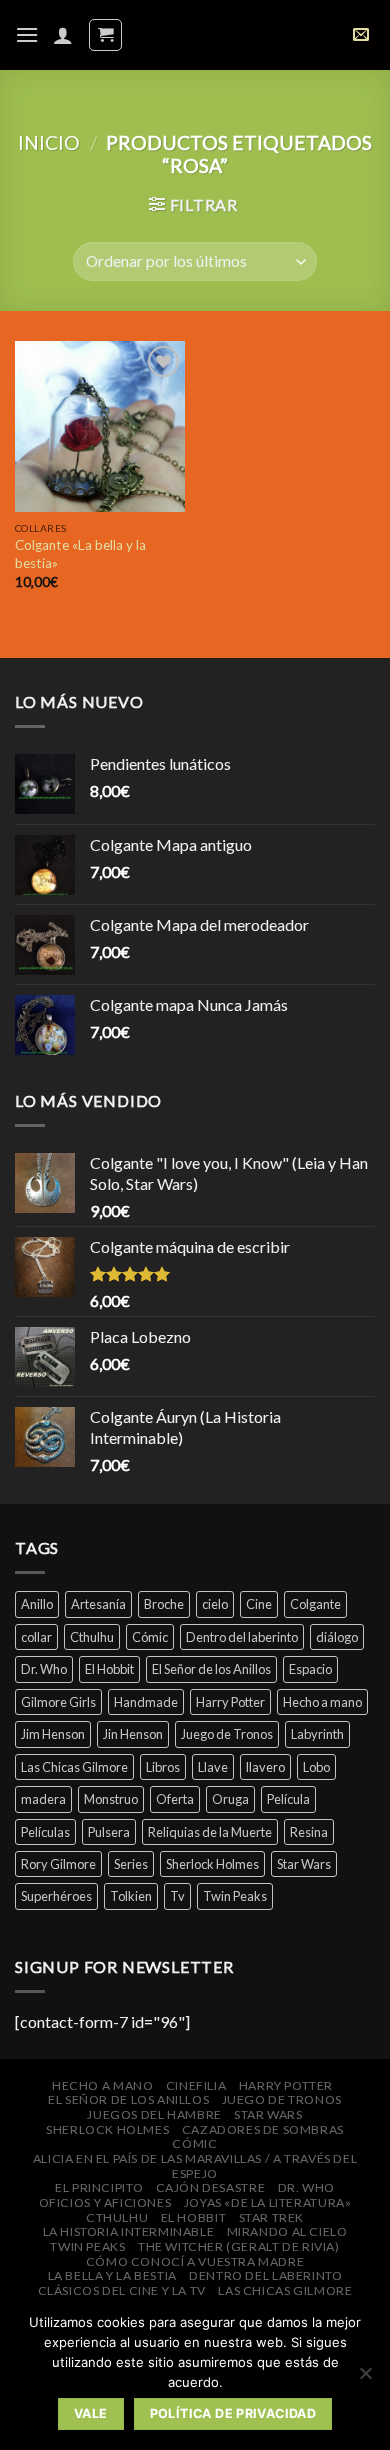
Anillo (37, 1604)
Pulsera (109, 1832)
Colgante (315, 1604)
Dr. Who (44, 1669)
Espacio (310, 1669)
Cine (259, 1604)
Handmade (146, 1702)
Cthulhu (92, 1637)
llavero (265, 1767)
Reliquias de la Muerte (210, 1832)
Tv (177, 1896)
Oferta (175, 1799)
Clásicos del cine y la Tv (122, 2290)
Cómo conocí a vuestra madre (195, 2261)
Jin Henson (133, 1734)
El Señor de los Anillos (211, 1669)
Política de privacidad (233, 2413)
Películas (45, 1832)
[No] (365, 2379)
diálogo (337, 1637)
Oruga (230, 1799)
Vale (91, 2413)
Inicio (49, 142)
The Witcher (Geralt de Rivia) (239, 2246)
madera (43, 1799)
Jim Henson (53, 1734)
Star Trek (272, 2217)
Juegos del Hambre (154, 2114)
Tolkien (131, 1896)
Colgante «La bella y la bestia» (80, 554)
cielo (215, 1604)
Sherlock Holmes (212, 1864)
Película (288, 1799)
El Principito (99, 2187)
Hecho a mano (322, 1702)
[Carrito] (105, 35)
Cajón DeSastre (211, 2187)
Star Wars (304, 1864)
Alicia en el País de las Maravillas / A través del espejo (195, 2166)
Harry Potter (230, 1702)
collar (36, 1637)
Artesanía (98, 1604)
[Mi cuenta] (63, 35)
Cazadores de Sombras (263, 2129)
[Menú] (27, 34)
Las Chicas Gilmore (74, 1767)
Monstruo (111, 1799)
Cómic (150, 1637)
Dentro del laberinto (242, 1637)
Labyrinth (317, 1734)
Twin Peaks (235, 1896)
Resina (309, 1832)
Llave (213, 1767)
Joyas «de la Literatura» (268, 2202)
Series (131, 1864)
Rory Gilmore (58, 1864)
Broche (164, 1604)
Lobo (316, 1767)
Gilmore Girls (58, 1702)
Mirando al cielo (287, 2231)
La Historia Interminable (129, 2231)
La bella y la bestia (112, 2275)
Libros (163, 1767)
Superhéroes (56, 1896)
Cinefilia (196, 2085)
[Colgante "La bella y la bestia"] (100, 426)
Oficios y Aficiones (105, 2202)
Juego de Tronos (227, 1734)
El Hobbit (109, 1669)
